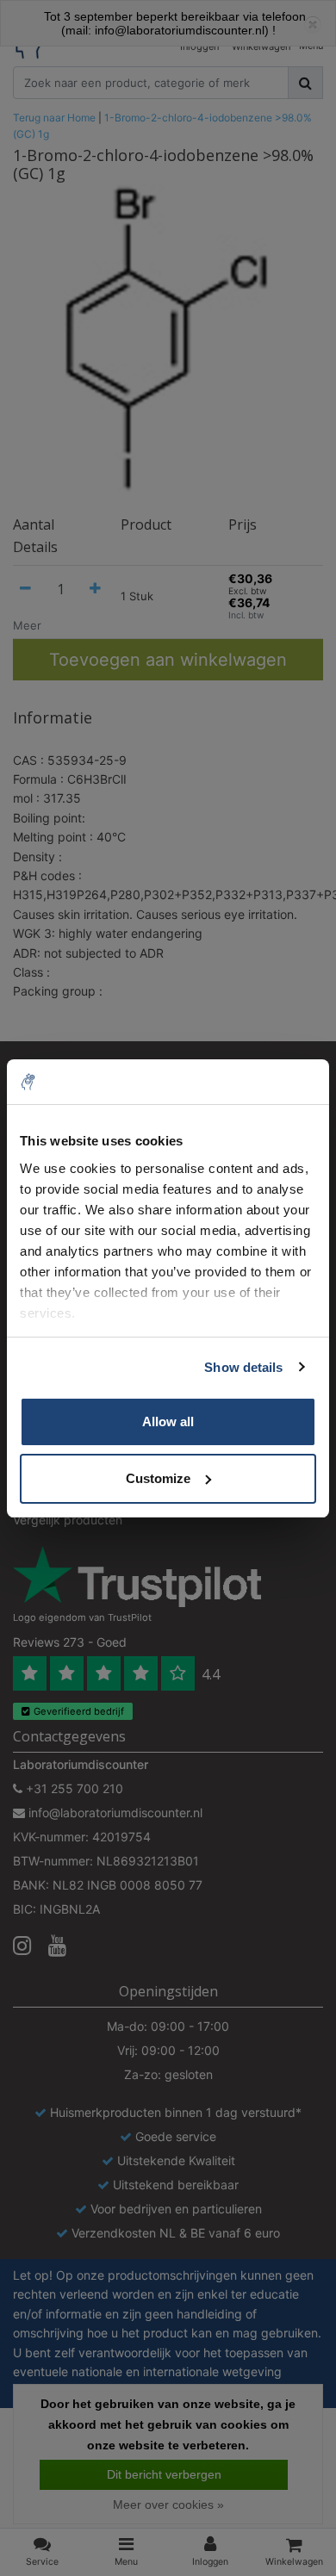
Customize (158, 1478)
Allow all (168, 1421)
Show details (243, 1367)
